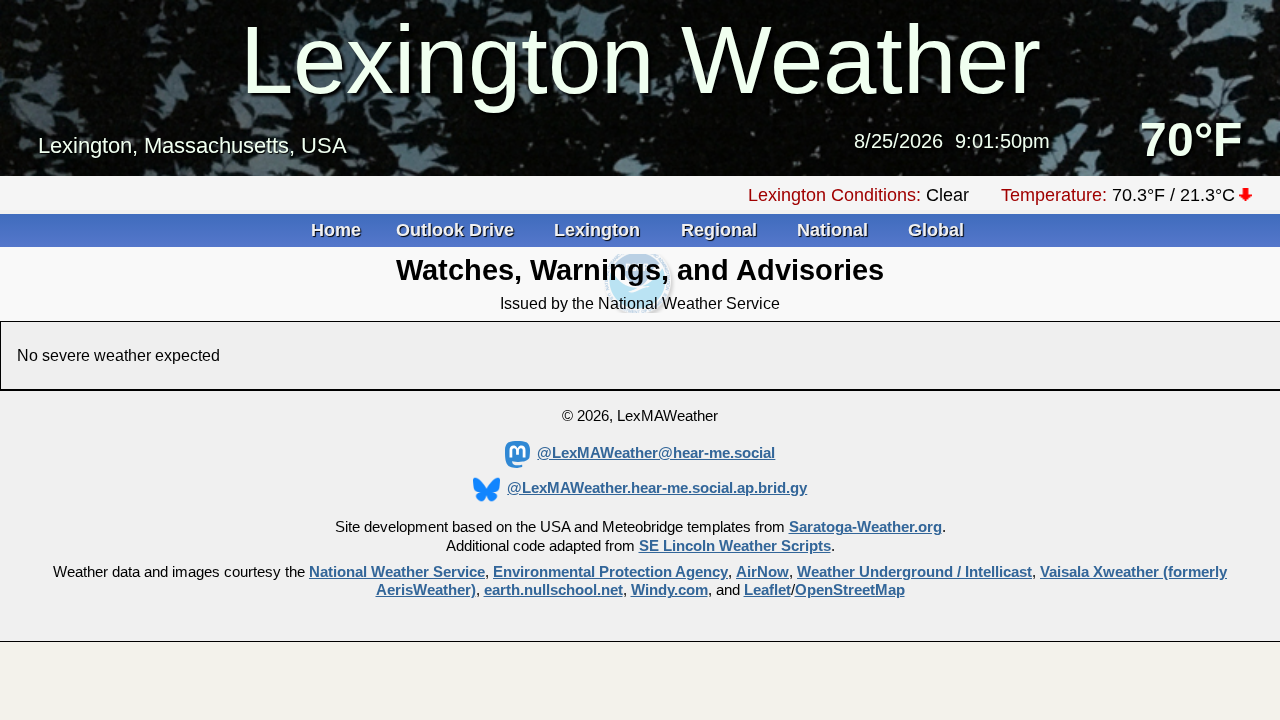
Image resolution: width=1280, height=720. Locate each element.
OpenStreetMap (850, 590)
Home (336, 230)
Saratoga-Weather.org (865, 527)
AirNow (762, 572)
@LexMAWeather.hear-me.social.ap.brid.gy (657, 488)
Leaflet (767, 590)
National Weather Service (397, 572)
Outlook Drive (457, 230)
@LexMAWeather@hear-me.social (656, 453)
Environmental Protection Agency (610, 572)
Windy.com (669, 590)
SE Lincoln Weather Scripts (735, 546)
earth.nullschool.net (553, 590)
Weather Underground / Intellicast (914, 572)
